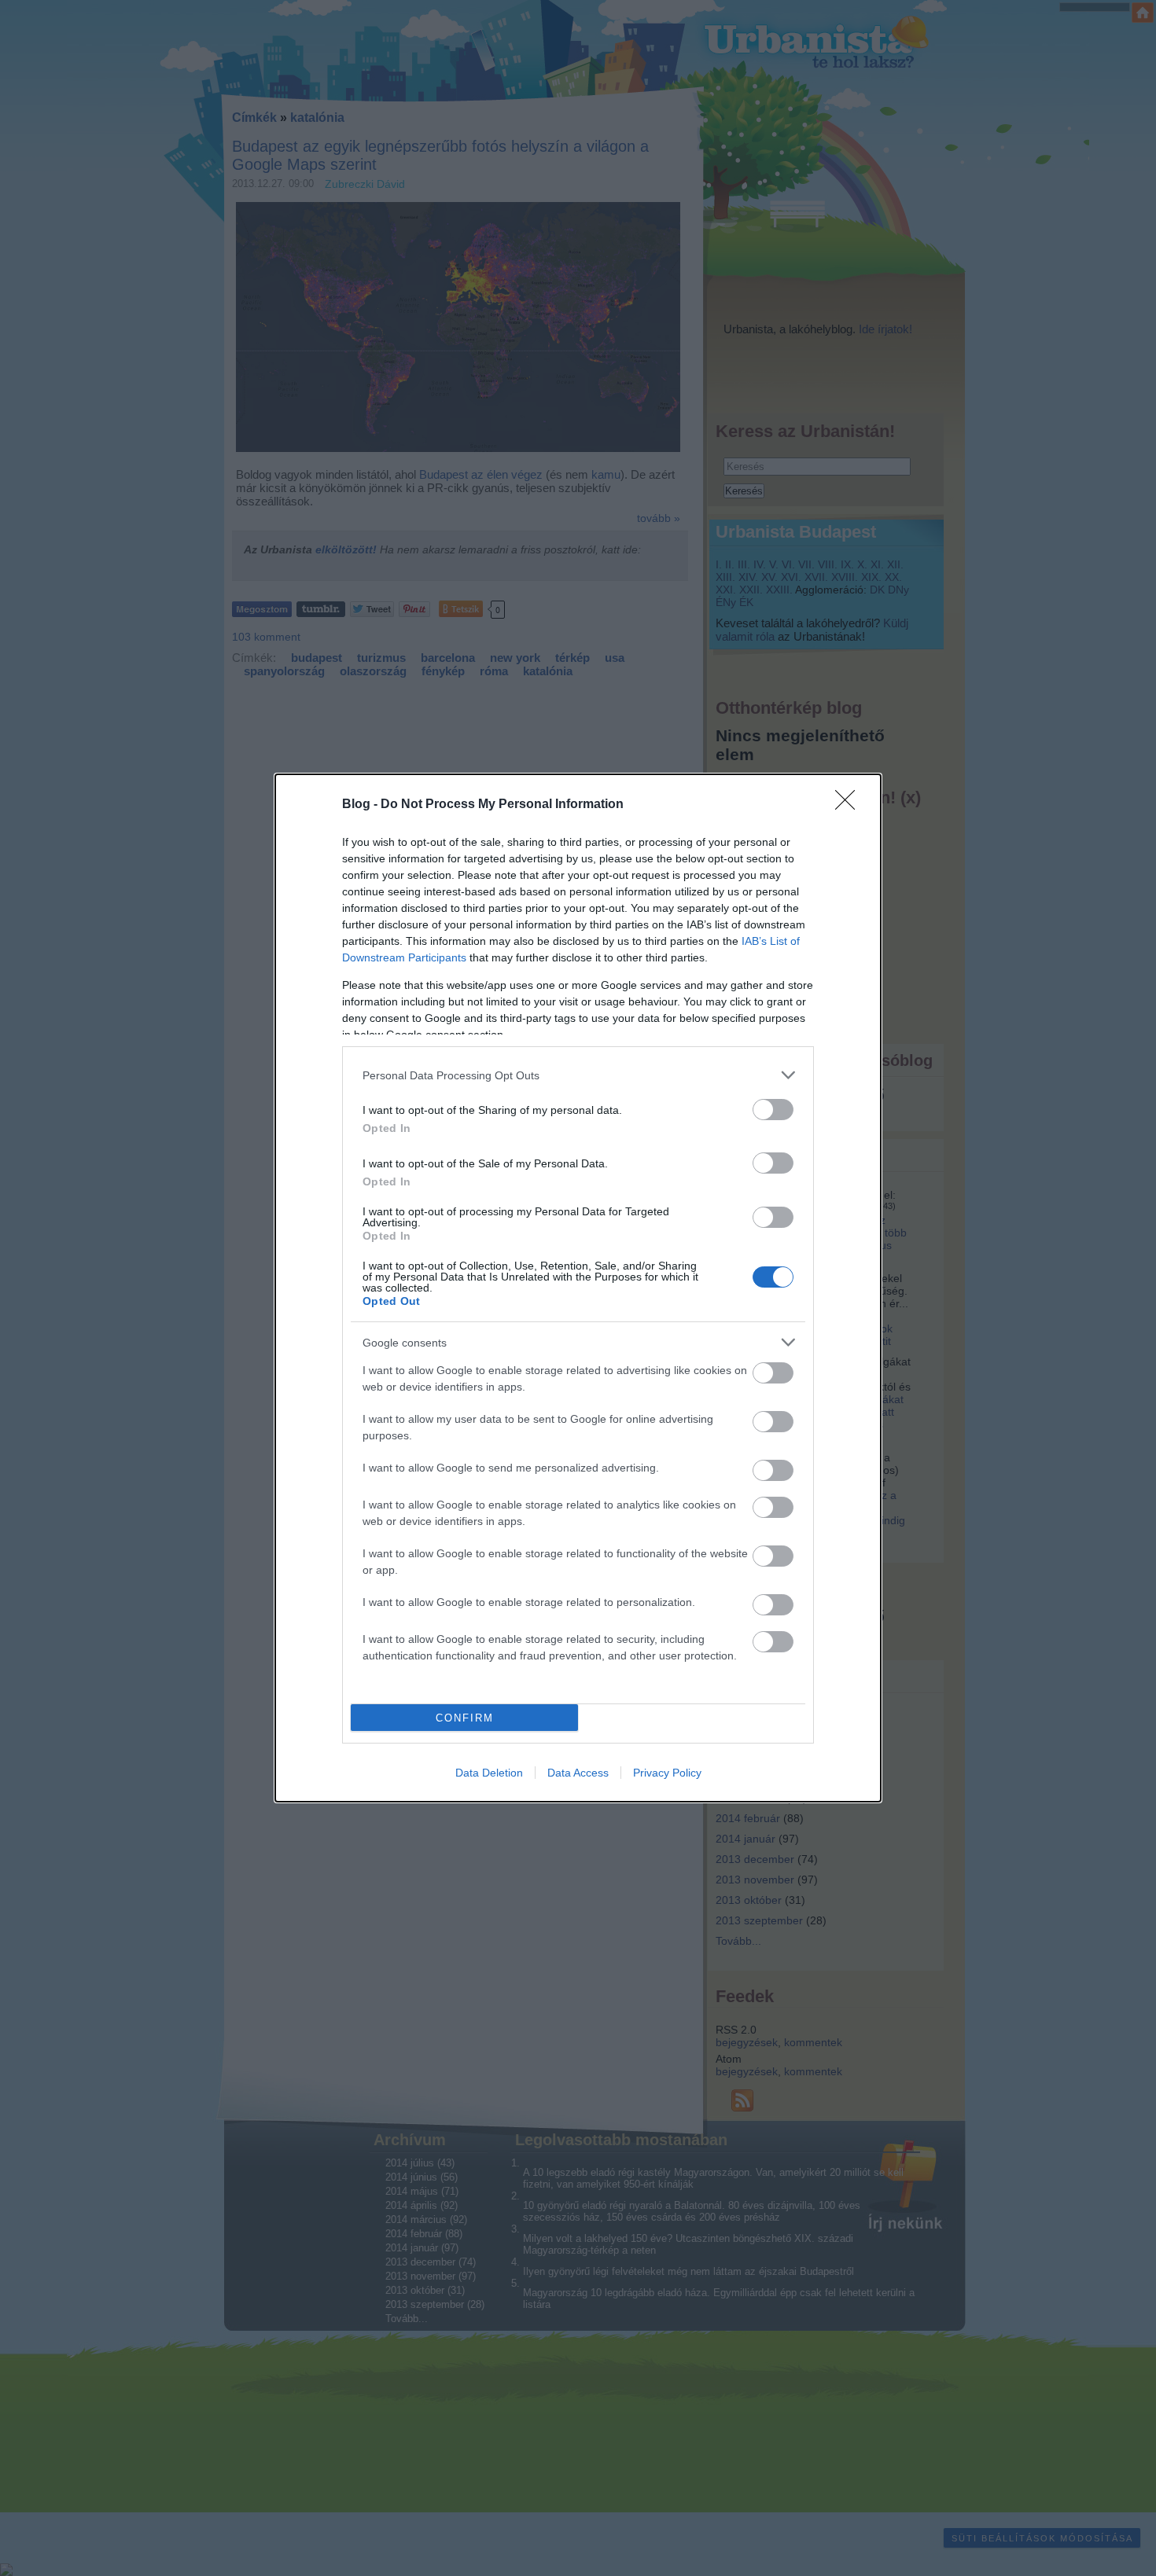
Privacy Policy (667, 1773)
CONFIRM (465, 1718)
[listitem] (578, 1075)
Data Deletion (489, 1773)
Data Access (578, 1773)
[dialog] (578, 1288)
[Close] (850, 805)
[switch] (773, 1110)
